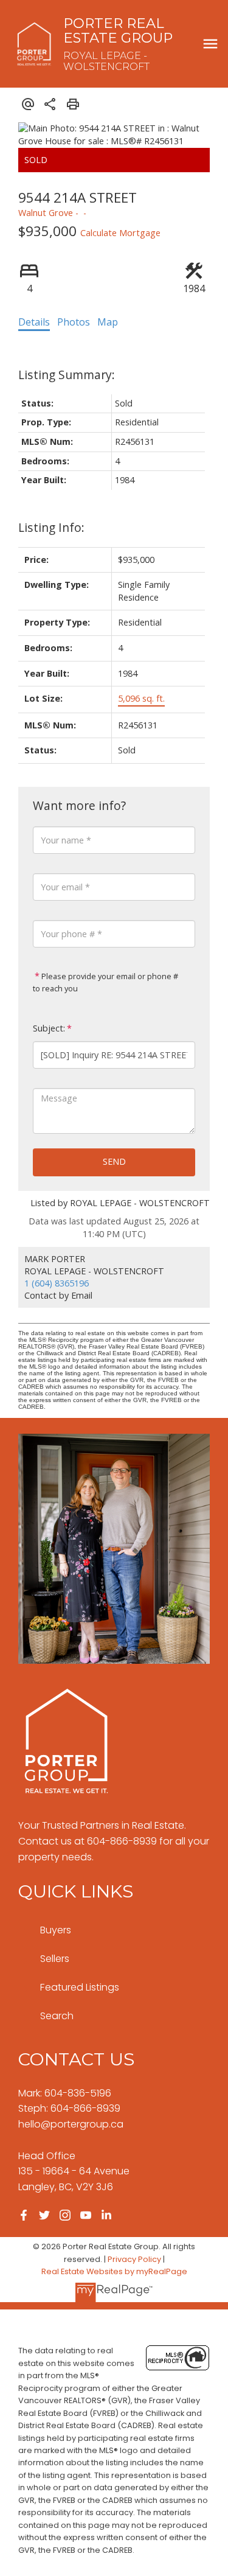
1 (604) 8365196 (57, 1283)
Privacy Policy (134, 2259)
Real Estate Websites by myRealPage (114, 2271)
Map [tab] (108, 322)
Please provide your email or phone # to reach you (105, 982)
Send (114, 1161)
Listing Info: (51, 527)
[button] (24, 2215)
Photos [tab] (74, 322)
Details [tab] (34, 322)
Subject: (49, 1028)
